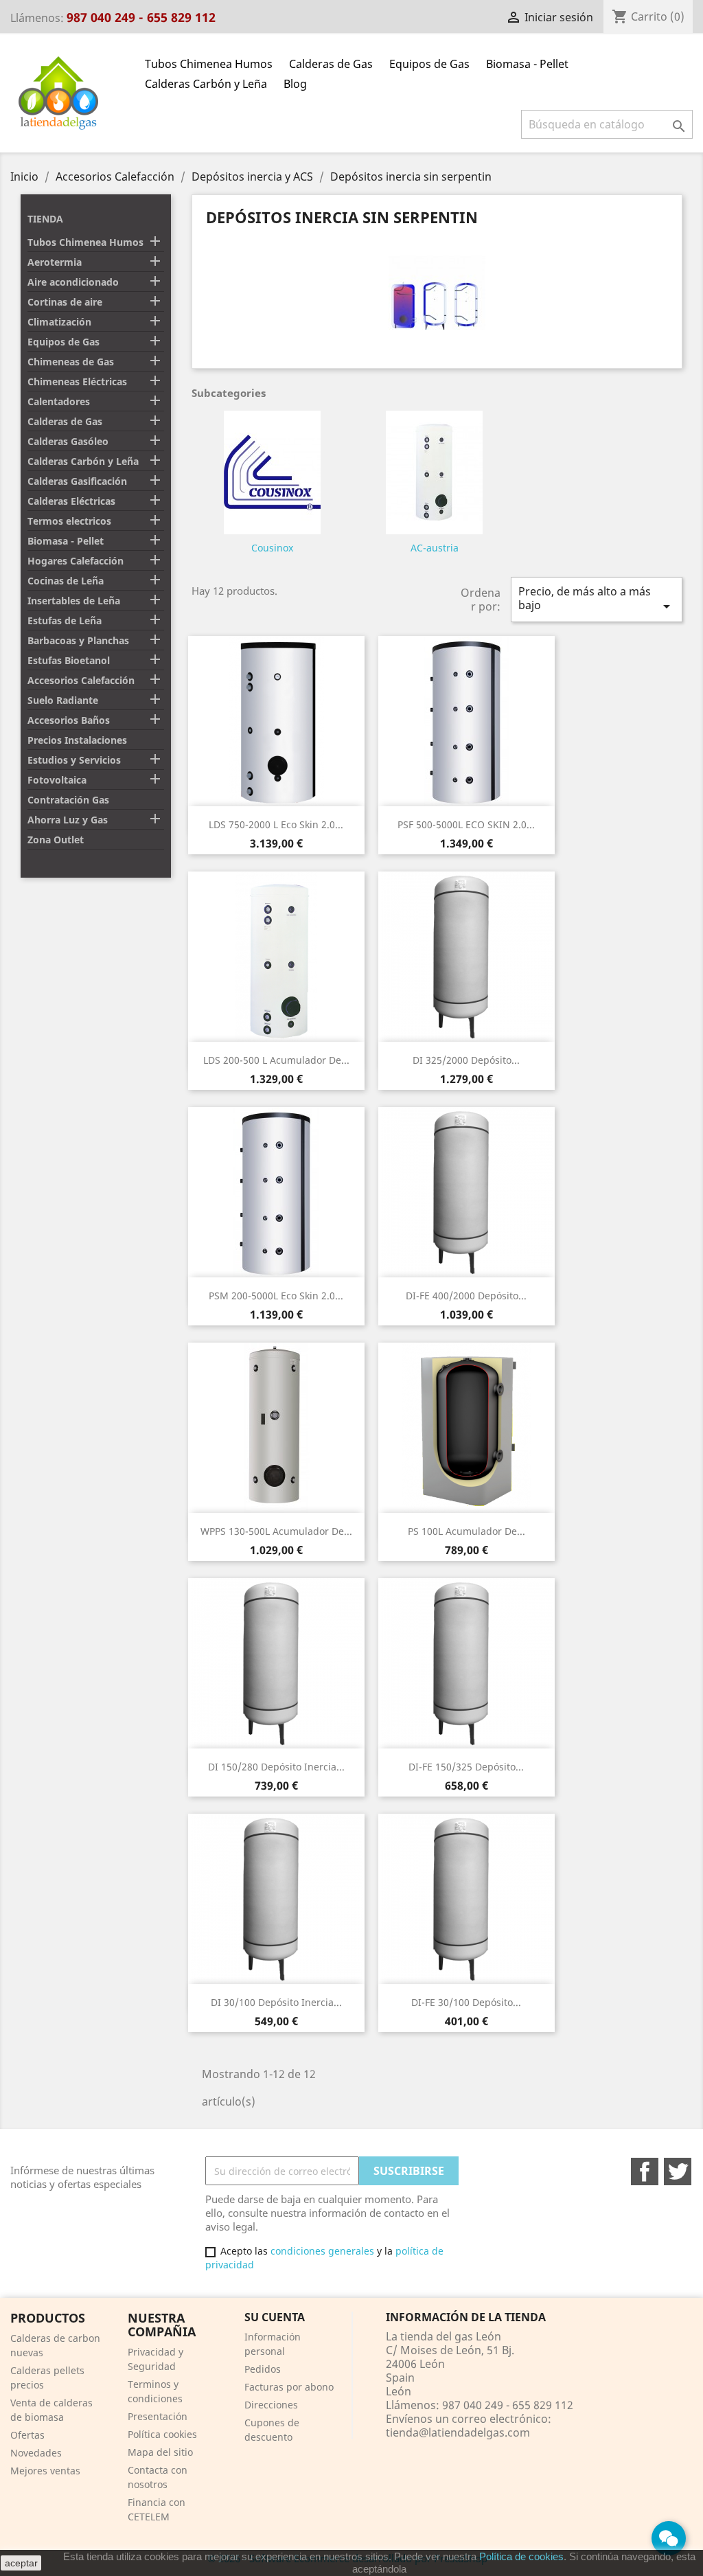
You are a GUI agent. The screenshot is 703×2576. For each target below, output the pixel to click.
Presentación (158, 2416)
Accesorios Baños (69, 720)
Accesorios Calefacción (81, 680)
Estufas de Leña (65, 620)
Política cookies (162, 2434)
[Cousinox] (272, 475)
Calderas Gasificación (77, 481)
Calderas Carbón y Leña (206, 84)
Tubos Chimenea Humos (209, 64)
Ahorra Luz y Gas (68, 820)
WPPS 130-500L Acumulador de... (276, 1531)
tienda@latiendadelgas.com (458, 2432)
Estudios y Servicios (74, 760)
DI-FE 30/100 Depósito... (466, 2002)
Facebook (645, 2172)
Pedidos (263, 2369)
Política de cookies (521, 2556)
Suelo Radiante (63, 700)
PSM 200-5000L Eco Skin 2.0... (276, 1296)
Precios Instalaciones (77, 740)
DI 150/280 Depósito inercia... (276, 1767)
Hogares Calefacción (76, 561)
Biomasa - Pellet (527, 64)
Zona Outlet (56, 840)
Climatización (59, 322)
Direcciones (271, 2405)
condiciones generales (322, 2251)
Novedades (36, 2453)
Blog (295, 84)
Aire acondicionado (73, 282)
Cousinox (272, 548)
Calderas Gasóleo (68, 441)
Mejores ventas (45, 2471)
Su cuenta (275, 2317)
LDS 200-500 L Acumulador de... (276, 1060)
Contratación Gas (68, 800)
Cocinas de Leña (66, 581)
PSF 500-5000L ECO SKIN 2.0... (466, 824)
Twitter (678, 2172)
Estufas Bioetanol (69, 660)
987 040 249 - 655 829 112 (141, 17)
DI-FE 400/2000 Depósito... (466, 1296)
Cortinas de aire (65, 302)
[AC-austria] (434, 475)
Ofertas (27, 2435)
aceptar (21, 2563)
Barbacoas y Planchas (78, 640)
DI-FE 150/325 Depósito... (466, 1767)
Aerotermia (55, 262)
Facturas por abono (289, 2387)
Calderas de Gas (331, 64)
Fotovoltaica (57, 780)
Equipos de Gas (429, 64)
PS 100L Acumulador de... (466, 1531)
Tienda (45, 219)
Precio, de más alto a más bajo (597, 599)
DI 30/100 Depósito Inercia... (276, 2002)
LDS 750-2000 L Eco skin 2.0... (276, 824)
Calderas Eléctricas (71, 501)
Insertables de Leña (74, 601)
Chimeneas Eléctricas (77, 381)
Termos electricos (69, 521)
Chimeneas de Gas (71, 362)
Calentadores (59, 401)
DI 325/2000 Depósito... (466, 1060)
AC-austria (435, 548)
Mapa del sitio (160, 2452)
